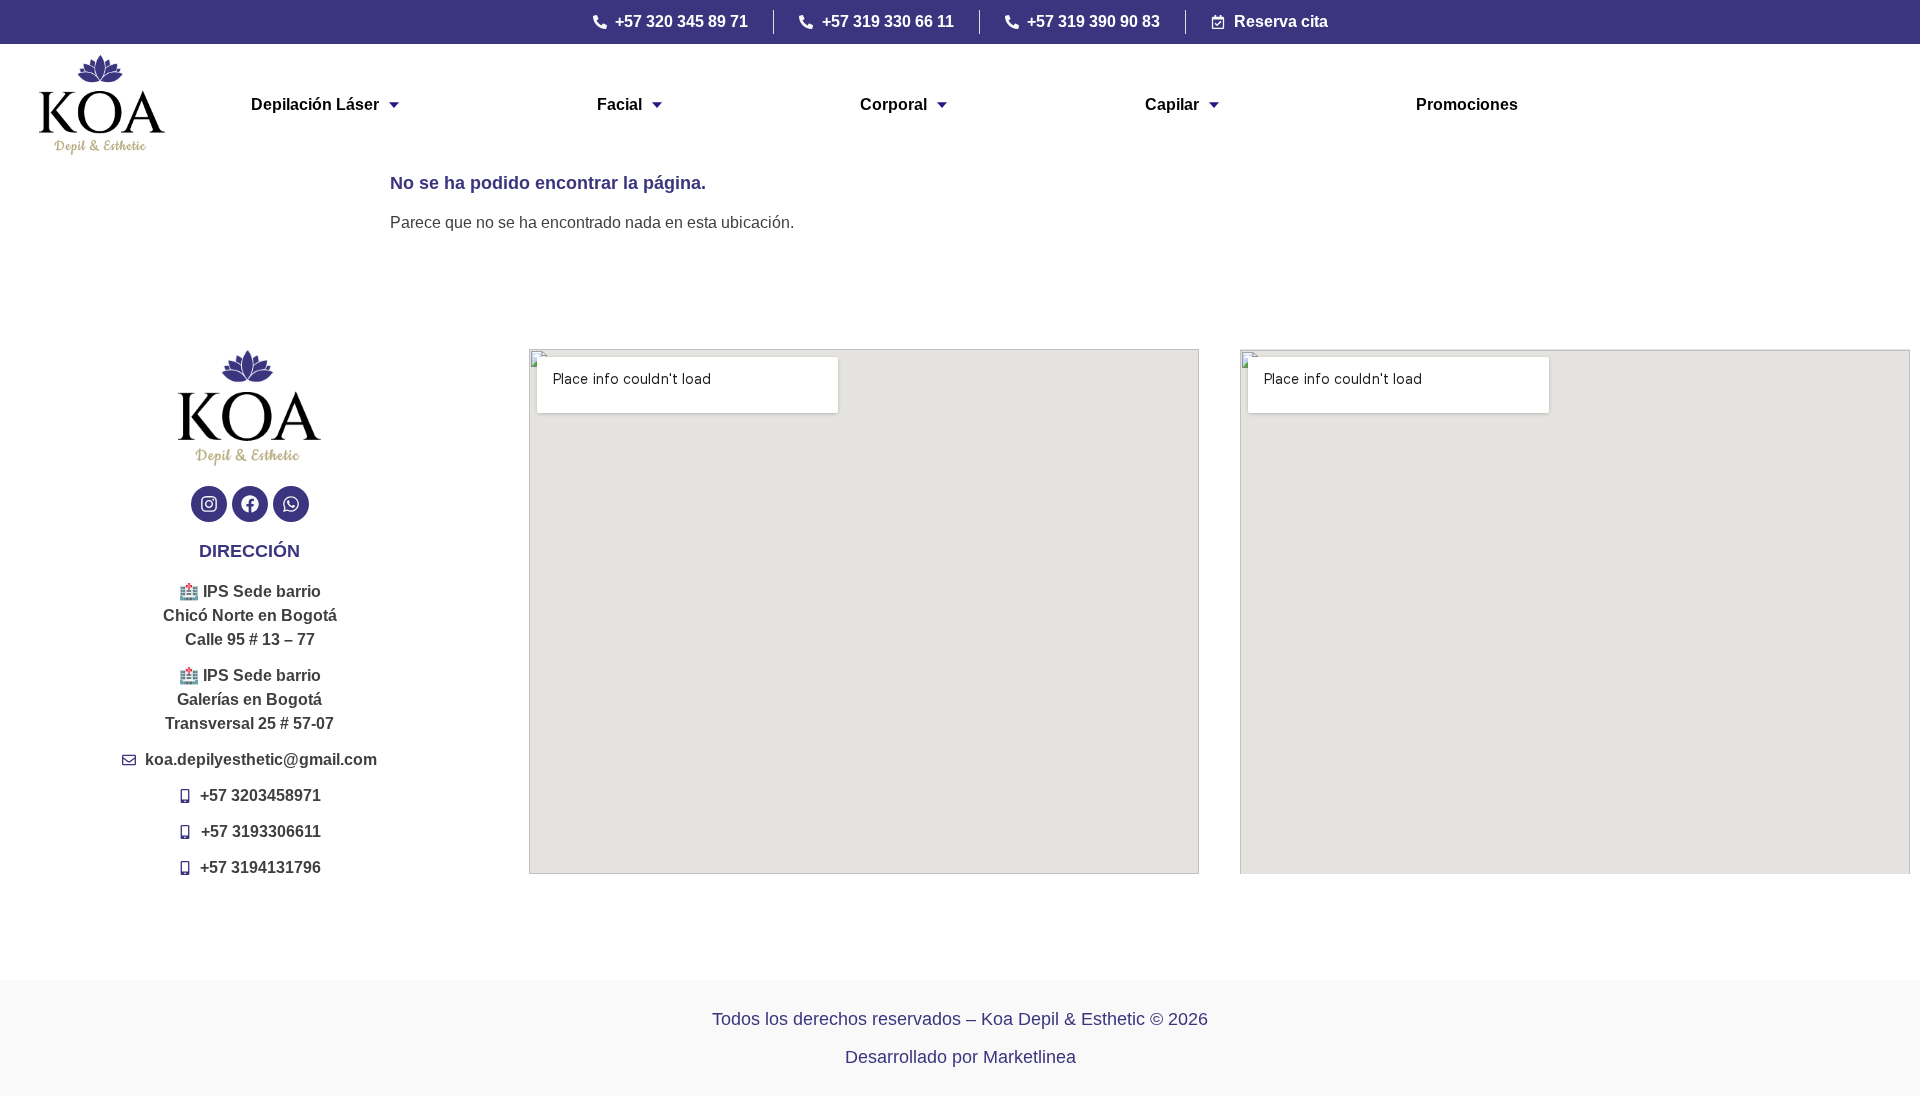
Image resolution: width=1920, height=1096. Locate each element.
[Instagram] (209, 504)
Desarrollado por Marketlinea (960, 1057)
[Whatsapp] (291, 504)
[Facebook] (250, 504)
